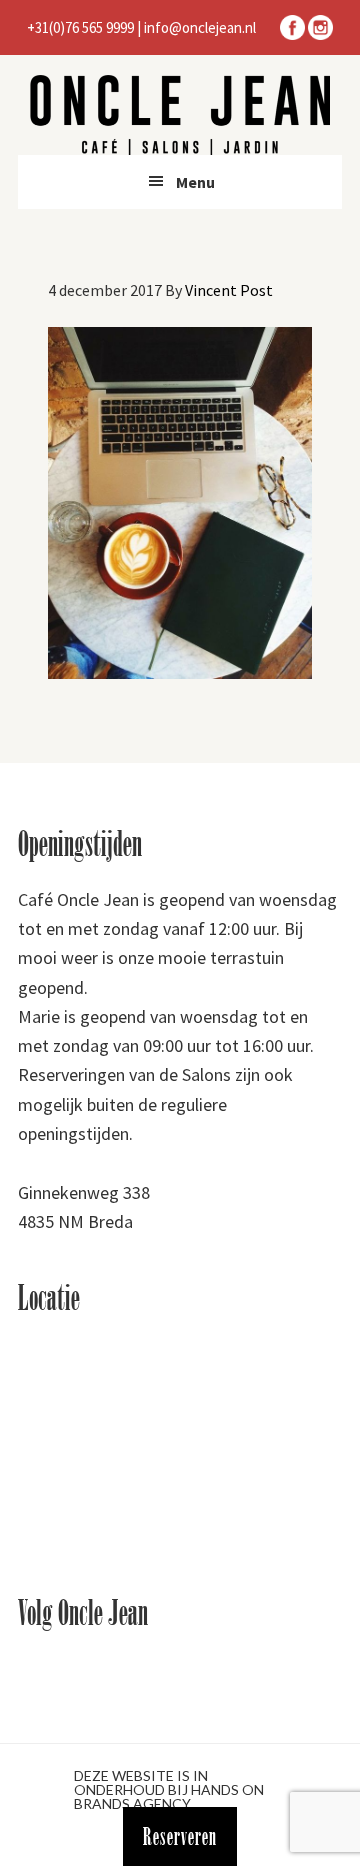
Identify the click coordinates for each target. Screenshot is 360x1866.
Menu (195, 182)
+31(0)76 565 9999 (80, 27)
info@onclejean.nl (200, 27)
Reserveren (180, 1836)
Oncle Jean (180, 115)
